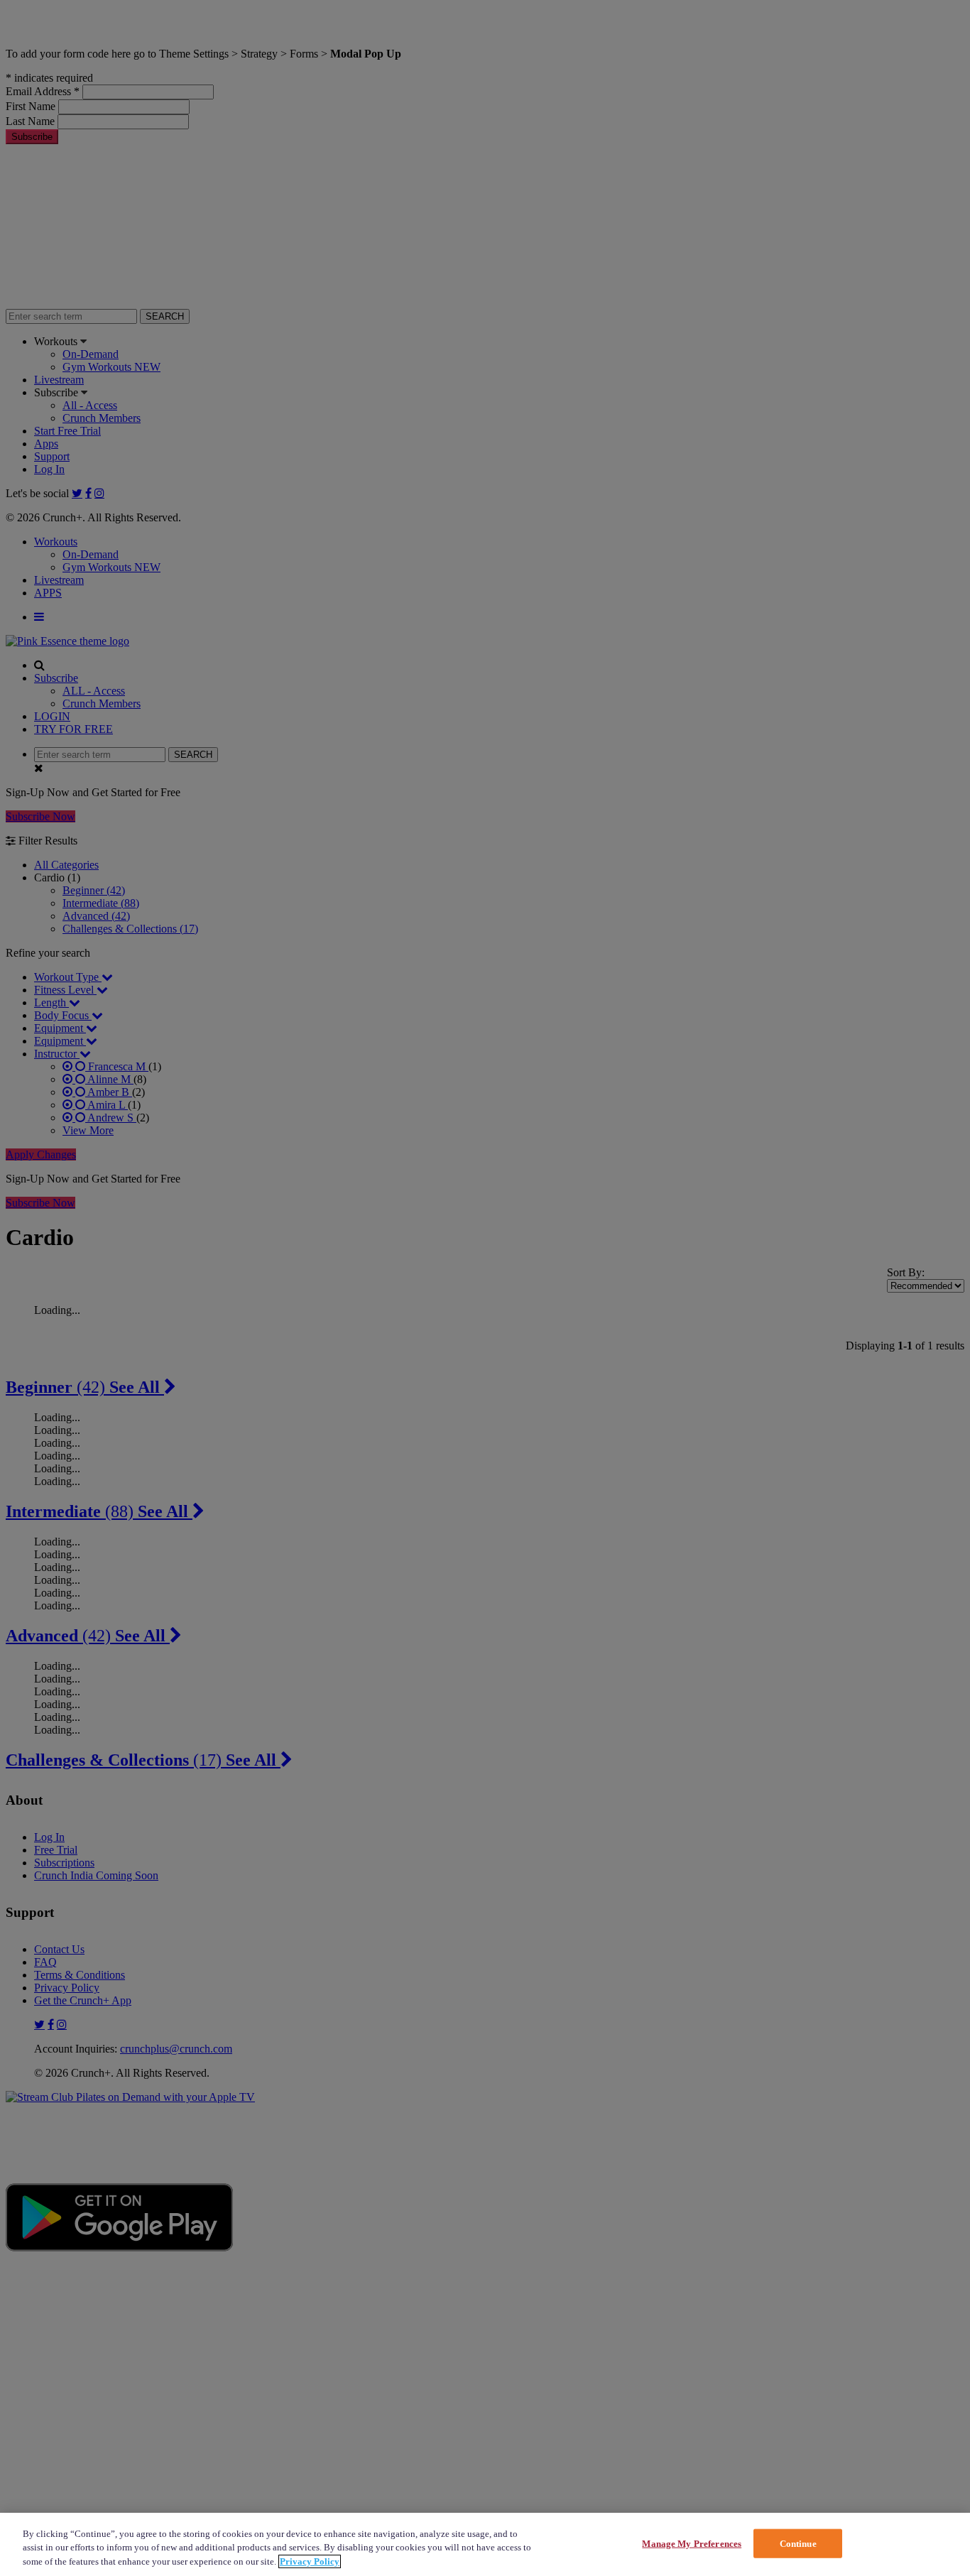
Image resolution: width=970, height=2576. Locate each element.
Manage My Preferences (692, 2543)
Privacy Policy (310, 2561)
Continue (798, 2543)
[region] (485, 2544)
